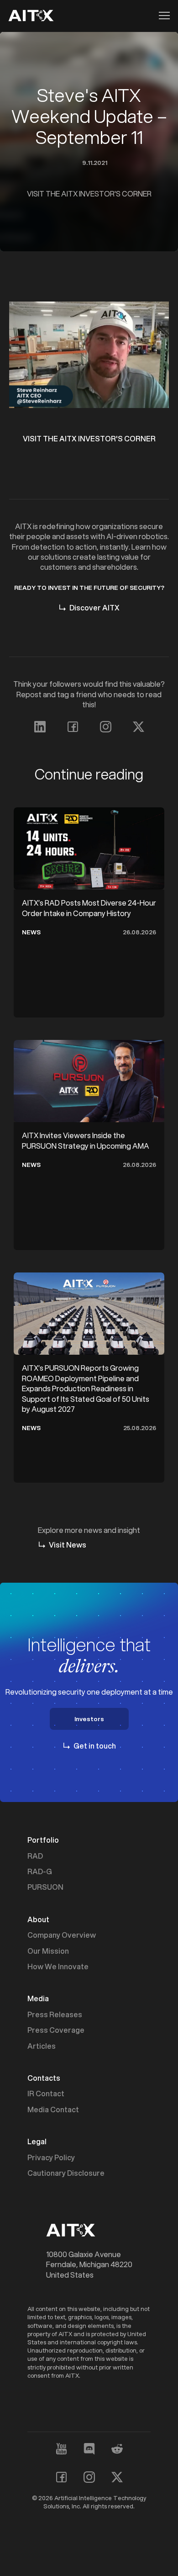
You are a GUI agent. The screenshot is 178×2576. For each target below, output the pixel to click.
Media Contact (53, 2110)
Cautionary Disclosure (66, 2173)
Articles (42, 2046)
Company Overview (62, 1935)
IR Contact (46, 2094)
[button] (162, 16)
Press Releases (55, 2014)
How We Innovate (58, 1966)
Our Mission (48, 1951)
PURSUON (45, 1887)
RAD (35, 1856)
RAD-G (40, 1871)
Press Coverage (56, 2030)
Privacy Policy (51, 2157)
